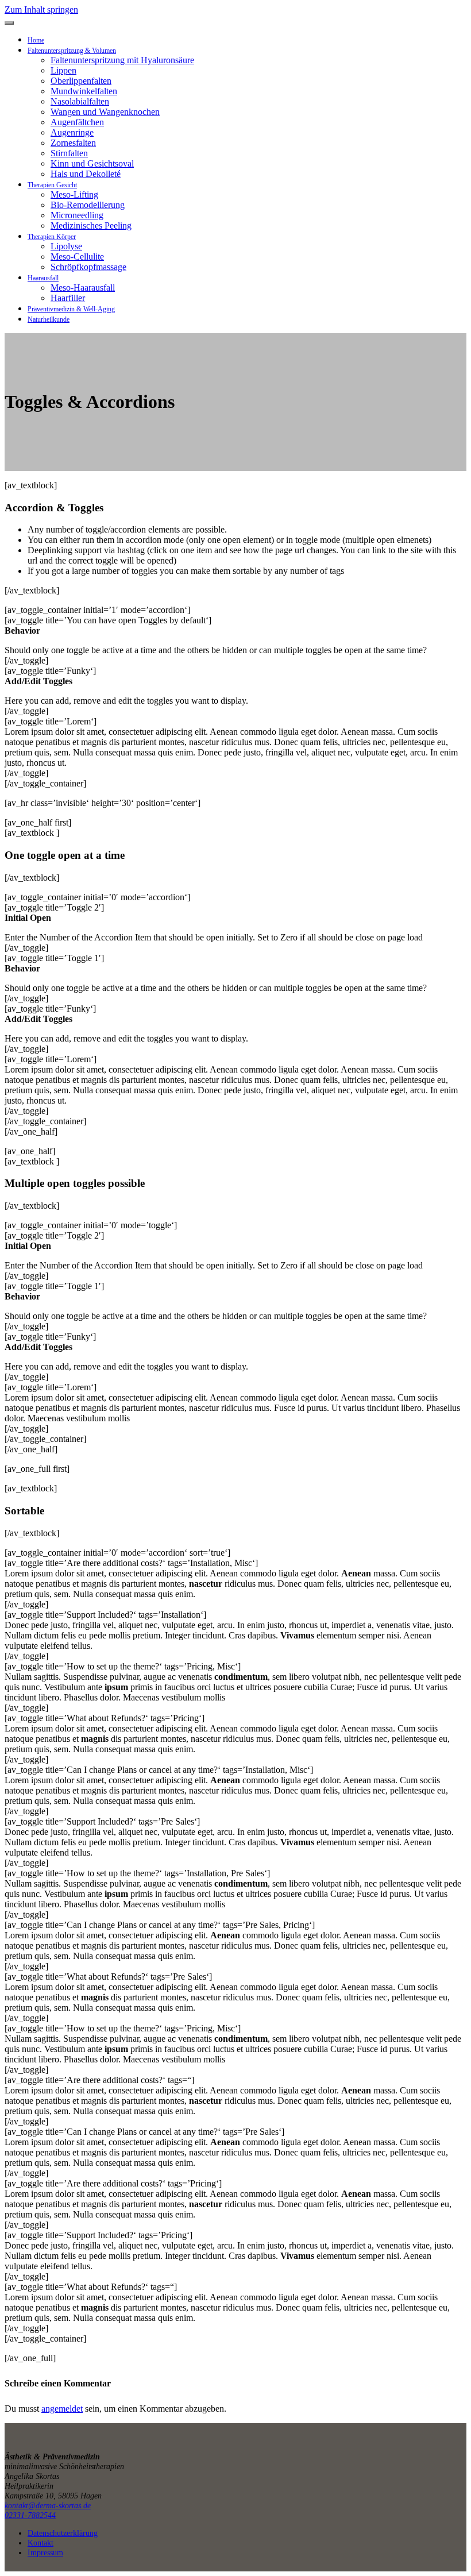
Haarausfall (43, 278)
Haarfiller (68, 298)
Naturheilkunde (49, 319)
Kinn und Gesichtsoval (92, 163)
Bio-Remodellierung (88, 205)
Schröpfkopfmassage (88, 267)
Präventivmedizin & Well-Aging (71, 309)
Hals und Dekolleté (86, 174)
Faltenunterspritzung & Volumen (72, 51)
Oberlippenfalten (81, 81)
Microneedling (77, 215)
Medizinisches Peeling (91, 225)
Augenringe (72, 132)
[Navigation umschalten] (9, 23)
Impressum (45, 2552)
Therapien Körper (52, 237)
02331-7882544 (30, 2515)
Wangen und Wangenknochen (105, 112)
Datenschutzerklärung (63, 2533)
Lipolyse (66, 246)
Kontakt (40, 2543)
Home (36, 40)
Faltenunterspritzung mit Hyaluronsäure (122, 60)
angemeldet (62, 2409)
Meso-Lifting (74, 194)
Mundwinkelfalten (84, 91)
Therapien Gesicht (52, 185)
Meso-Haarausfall (83, 288)
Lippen (63, 70)
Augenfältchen (77, 122)
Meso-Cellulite (77, 257)
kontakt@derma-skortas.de (48, 2505)
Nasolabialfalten (80, 101)
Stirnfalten (69, 153)
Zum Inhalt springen (41, 9)
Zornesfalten (73, 143)
